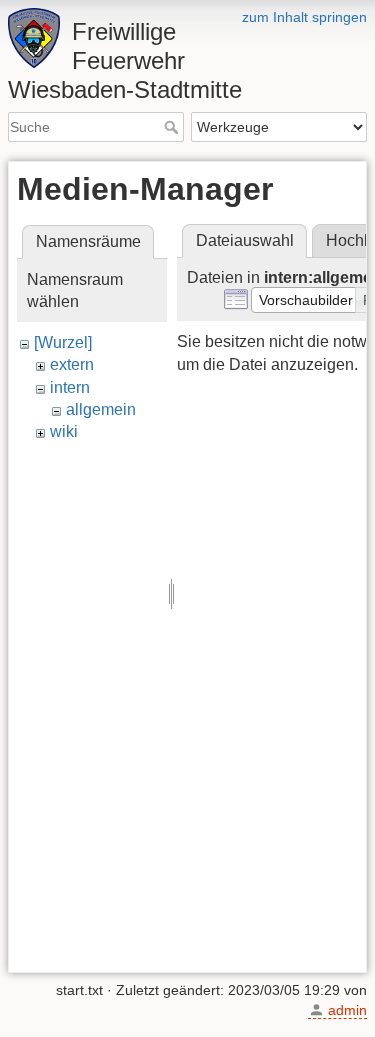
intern (70, 387)
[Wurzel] (63, 342)
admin (347, 1010)
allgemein (101, 409)
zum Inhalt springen (304, 17)
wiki (64, 431)
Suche (173, 127)
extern (72, 364)
